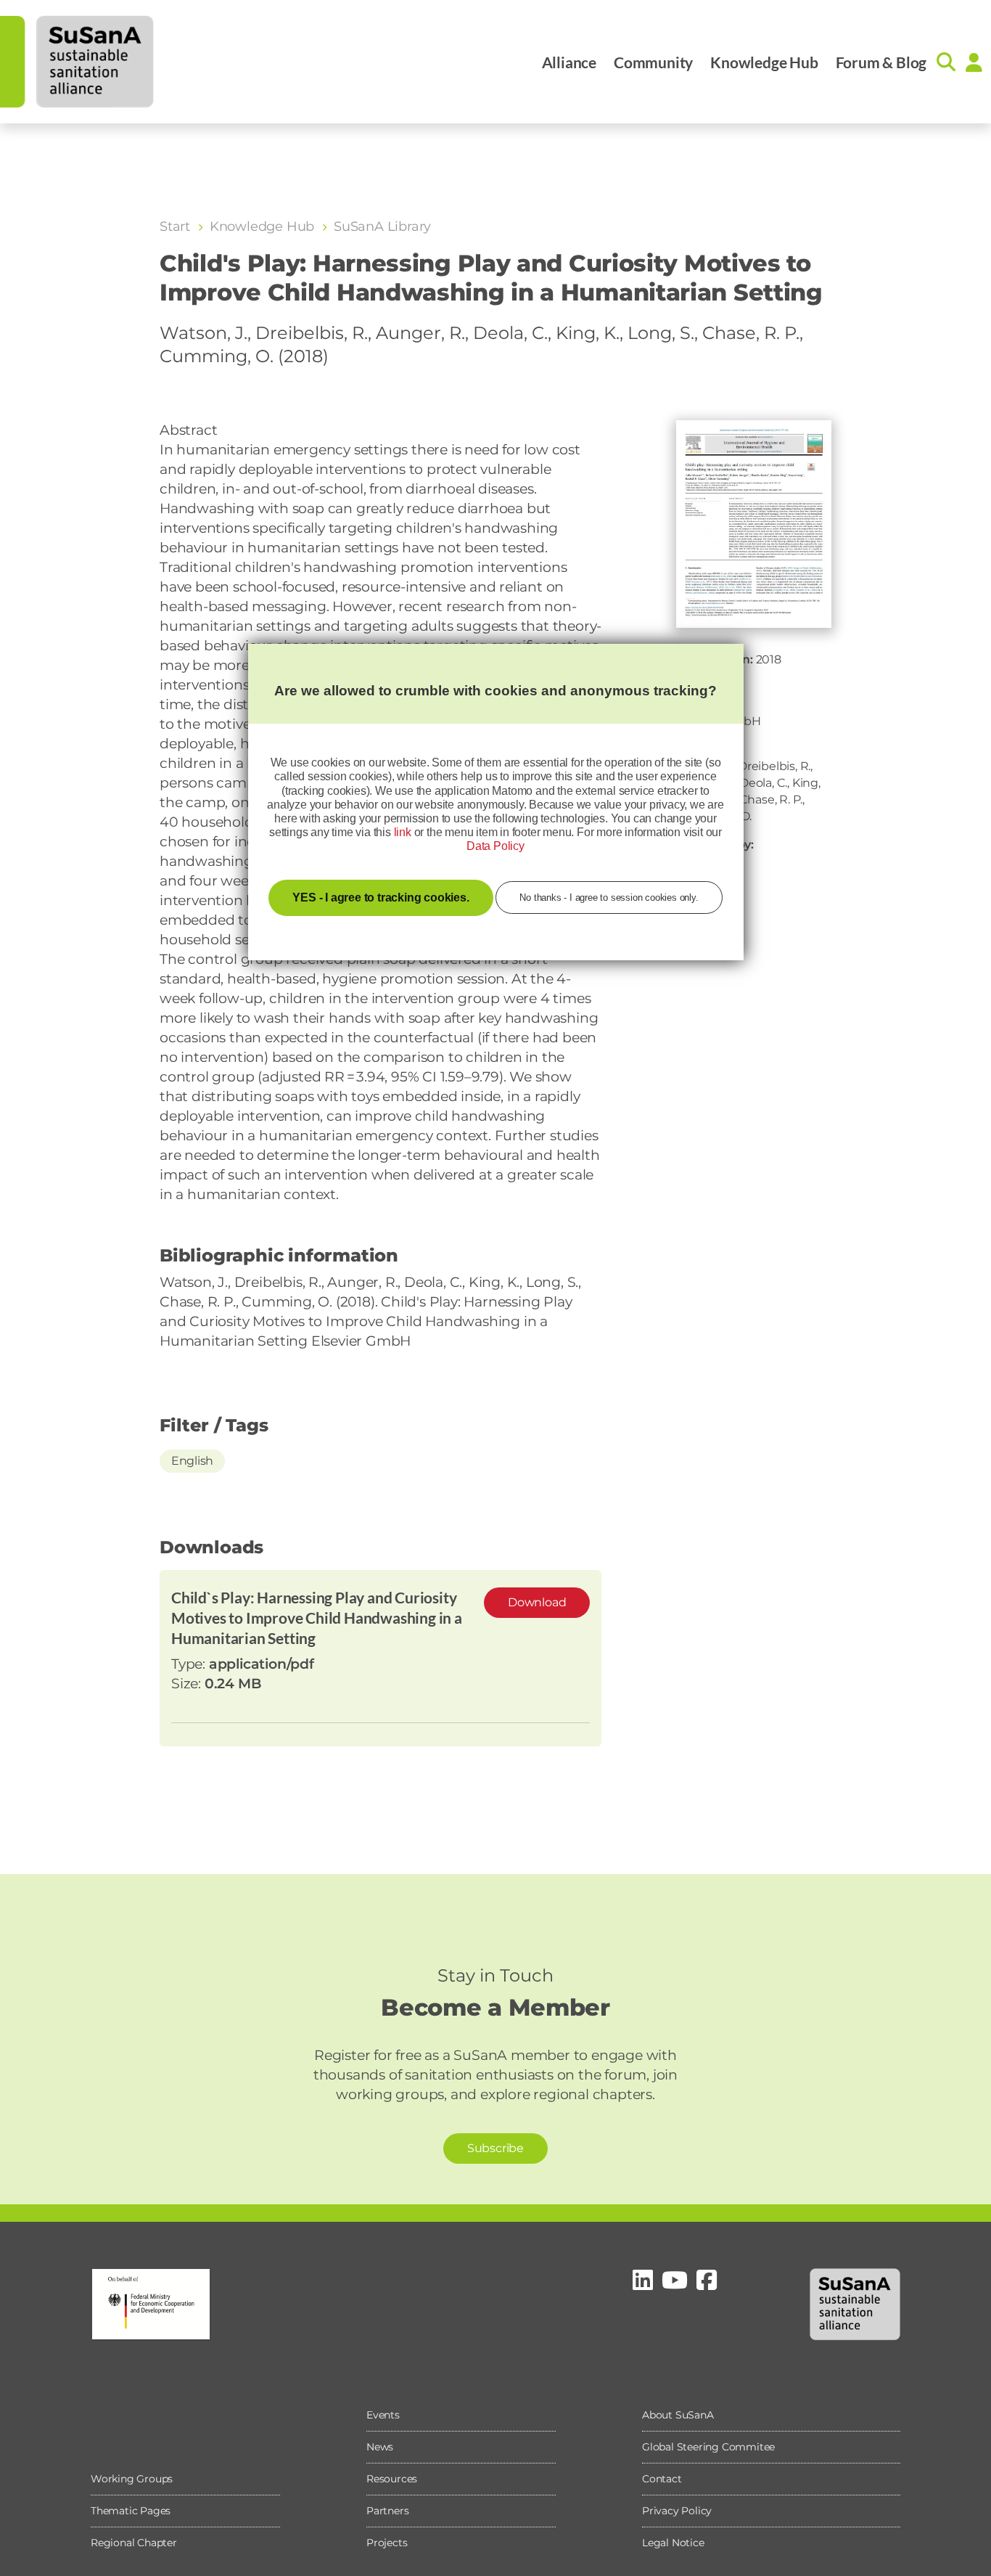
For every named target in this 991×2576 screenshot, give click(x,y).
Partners (387, 2511)
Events (383, 2415)
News (380, 2447)
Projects (387, 2543)
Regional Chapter (134, 2543)
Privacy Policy (677, 2511)
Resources (392, 2479)
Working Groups (132, 2479)
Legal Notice (673, 2543)
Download (537, 1602)
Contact (662, 2479)
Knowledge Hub (764, 62)
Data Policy (495, 846)
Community (653, 62)
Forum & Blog (881, 62)
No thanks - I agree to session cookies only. (609, 897)
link (403, 832)
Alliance (569, 62)
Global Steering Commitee (708, 2447)
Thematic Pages (131, 2511)
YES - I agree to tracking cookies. (381, 897)
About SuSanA (678, 2415)
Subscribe (495, 2148)
